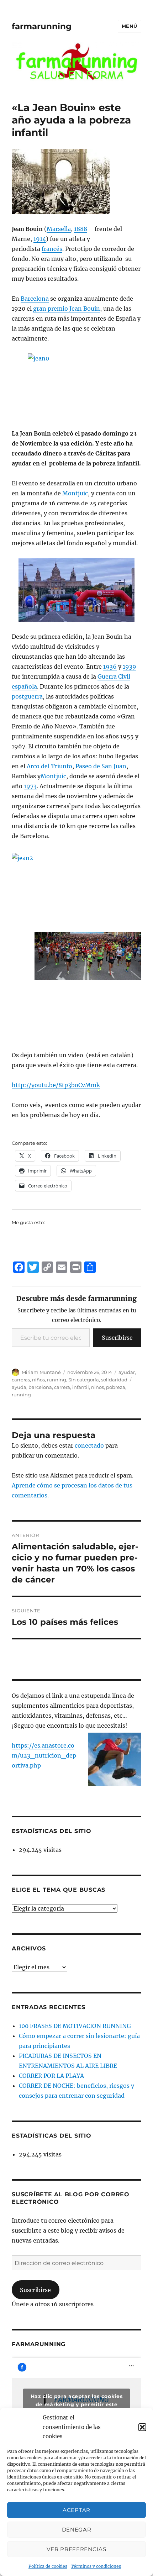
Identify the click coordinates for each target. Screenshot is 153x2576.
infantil (81, 1387)
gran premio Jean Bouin (67, 309)
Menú (130, 26)
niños (38, 1380)
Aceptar (76, 2510)
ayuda (19, 1387)
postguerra (27, 696)
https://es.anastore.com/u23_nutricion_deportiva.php (44, 1755)
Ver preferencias (76, 2549)
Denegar (77, 2530)
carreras (21, 1380)
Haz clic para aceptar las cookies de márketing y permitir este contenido (77, 2404)
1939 (130, 667)
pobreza (116, 1387)
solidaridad (114, 1380)
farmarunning (42, 26)
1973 (30, 786)
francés (52, 249)
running (57, 1380)
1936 (110, 667)
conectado (89, 1445)
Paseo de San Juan (101, 766)
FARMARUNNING (39, 2344)
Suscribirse (117, 1338)
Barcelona (35, 299)
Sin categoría (84, 1380)
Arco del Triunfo (49, 766)
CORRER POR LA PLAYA (51, 2076)
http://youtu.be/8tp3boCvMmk (56, 1085)
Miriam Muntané (41, 1372)
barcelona (40, 1387)
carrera (62, 1387)
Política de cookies (48, 2566)
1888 (81, 229)
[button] (142, 2427)
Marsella (59, 229)
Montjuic (75, 493)
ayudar (127, 1372)
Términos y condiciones (96, 2566)
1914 (40, 239)
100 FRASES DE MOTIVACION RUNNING (75, 2026)
